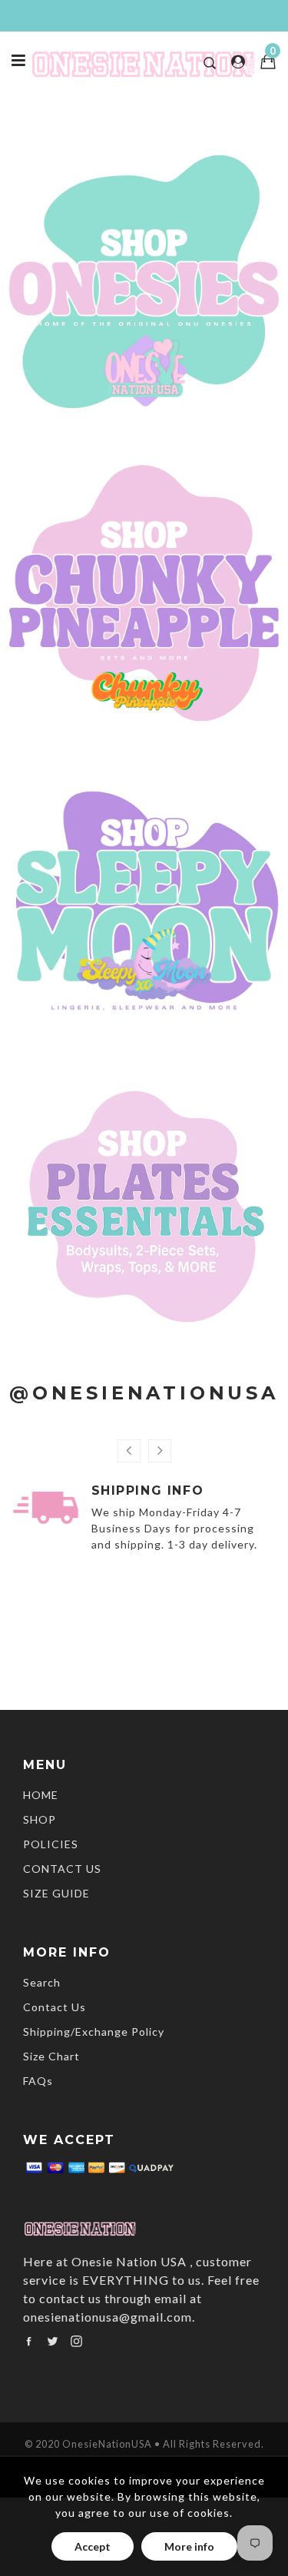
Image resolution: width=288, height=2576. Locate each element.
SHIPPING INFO (148, 1490)
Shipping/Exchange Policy (94, 2032)
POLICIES (51, 1844)
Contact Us (55, 2007)
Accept (93, 2546)
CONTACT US (62, 1869)
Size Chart (51, 2056)
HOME (41, 1795)
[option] (144, 1521)
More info (189, 2546)
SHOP (40, 1819)
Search (42, 1982)
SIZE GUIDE (56, 1893)
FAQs (38, 2081)
